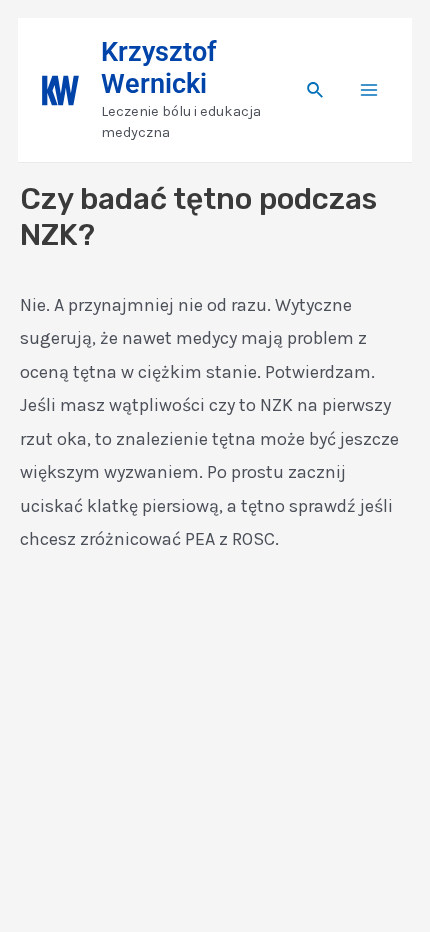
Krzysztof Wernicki (159, 68)
